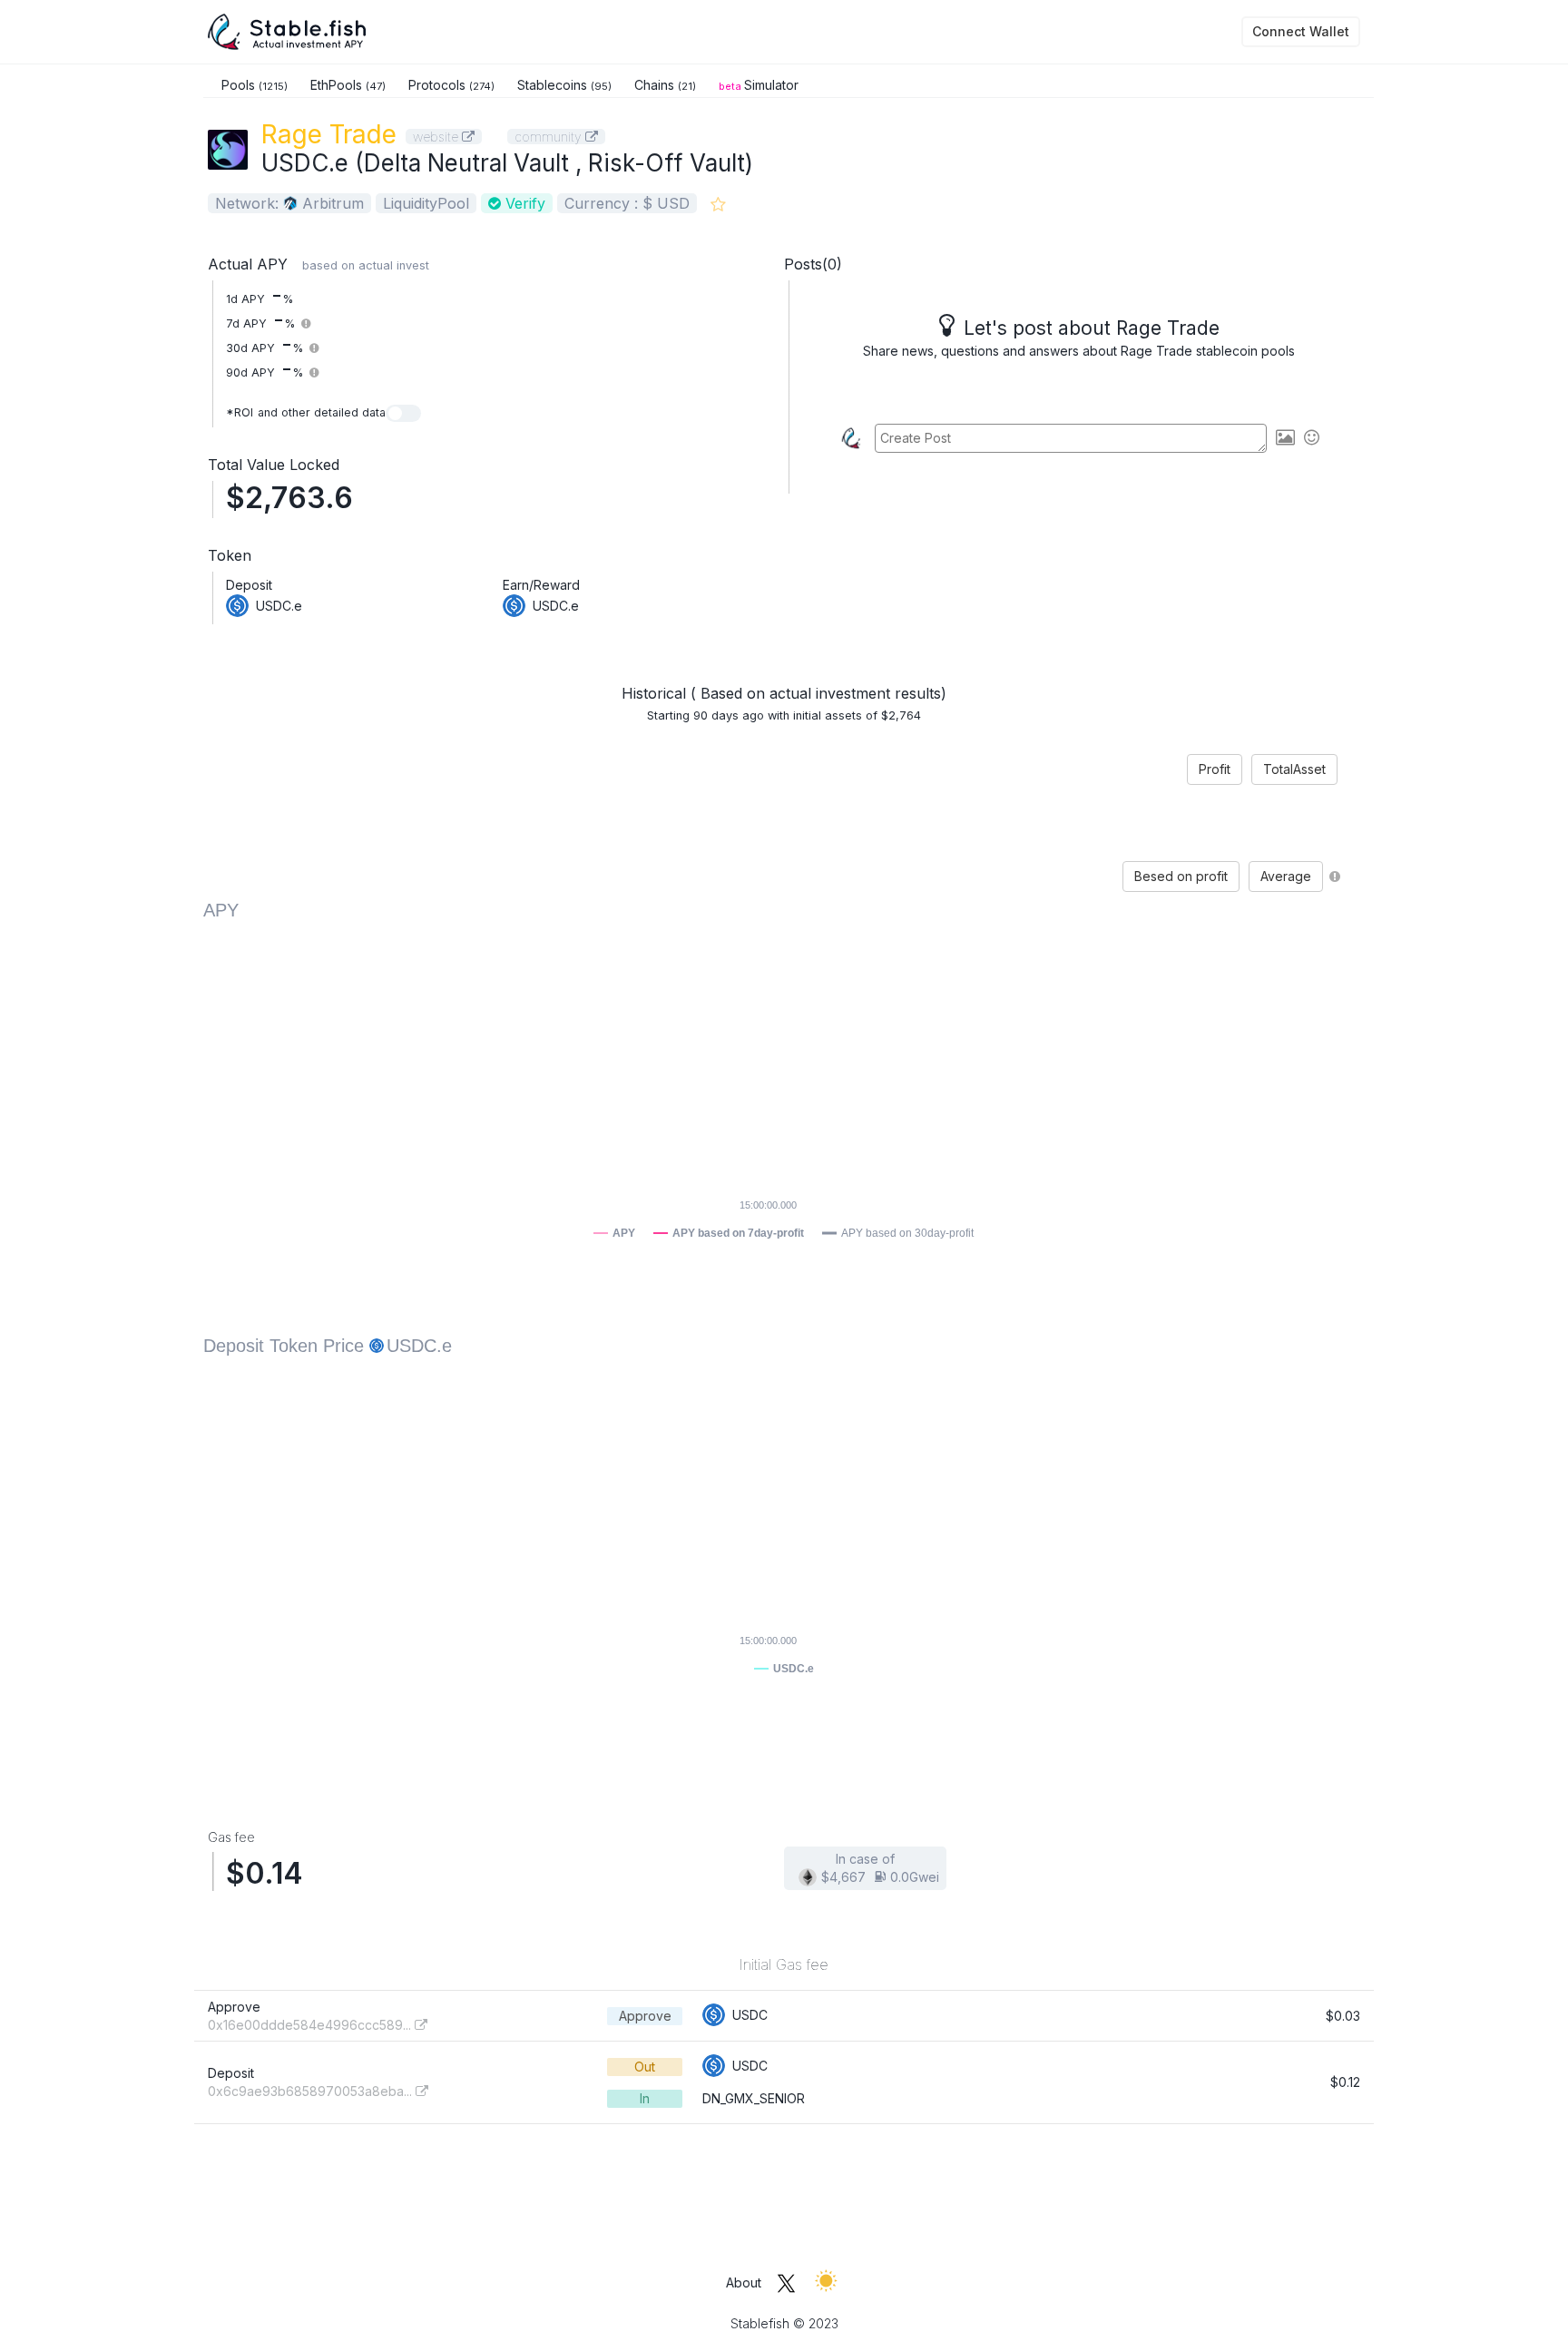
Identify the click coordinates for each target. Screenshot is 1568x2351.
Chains (665, 85)
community (550, 137)
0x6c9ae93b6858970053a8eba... (312, 2091)
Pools (255, 85)
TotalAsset (1294, 769)
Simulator (759, 85)
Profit (1215, 769)
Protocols (451, 85)
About (744, 2282)
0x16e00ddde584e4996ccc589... (311, 2025)
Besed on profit (1181, 876)
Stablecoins (564, 85)
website (437, 137)
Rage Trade (329, 134)
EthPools (348, 85)
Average (1286, 876)
